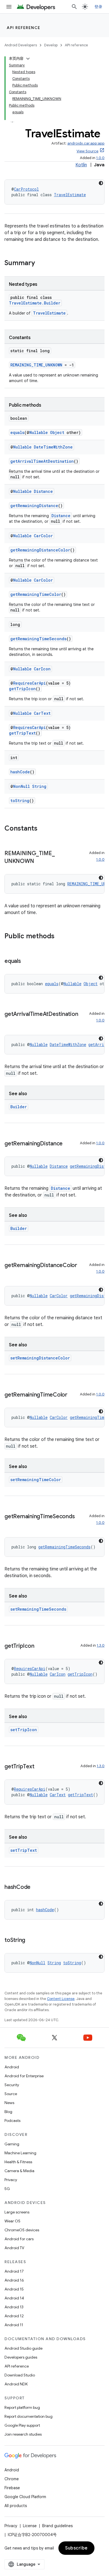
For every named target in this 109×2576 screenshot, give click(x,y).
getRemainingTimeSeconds (38, 639)
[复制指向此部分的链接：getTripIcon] (40, 1646)
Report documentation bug (29, 2416)
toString (20, 801)
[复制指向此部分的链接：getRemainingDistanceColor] (10, 1273)
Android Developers (21, 45)
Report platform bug (22, 2407)
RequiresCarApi (29, 683)
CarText (42, 713)
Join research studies (23, 2434)
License (30, 2526)
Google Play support (22, 2425)
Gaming (12, 2144)
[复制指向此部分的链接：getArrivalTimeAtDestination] (10, 1022)
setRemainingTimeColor (36, 1480)
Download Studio (20, 2375)
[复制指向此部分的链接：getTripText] (40, 1767)
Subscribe (76, 2548)
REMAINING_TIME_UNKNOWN (36, 365)
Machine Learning (20, 2153)
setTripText (24, 1850)
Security (12, 2085)
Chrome (12, 2479)
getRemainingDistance (34, 506)
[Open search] (74, 7)
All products (16, 2506)
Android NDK (16, 2384)
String (39, 786)
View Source (87, 151)
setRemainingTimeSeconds (38, 1609)
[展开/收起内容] (28, 59)
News (9, 2103)
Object (57, 432)
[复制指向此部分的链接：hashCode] (36, 1887)
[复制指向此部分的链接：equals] (27, 961)
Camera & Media (19, 2171)
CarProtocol (26, 189)
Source (11, 2094)
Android (12, 2067)
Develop (51, 45)
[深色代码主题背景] (101, 183)
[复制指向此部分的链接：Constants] (43, 829)
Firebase (12, 2488)
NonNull (22, 786)
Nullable (39, 432)
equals (17, 432)
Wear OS (12, 2221)
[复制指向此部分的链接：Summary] (41, 263)
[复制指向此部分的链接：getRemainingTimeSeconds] (10, 1525)
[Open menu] (9, 7)
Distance (43, 491)
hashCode (20, 772)
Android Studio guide (23, 2348)
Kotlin (81, 165)
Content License (61, 1999)
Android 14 (14, 2298)
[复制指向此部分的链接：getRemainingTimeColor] (73, 1395)
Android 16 (14, 2280)
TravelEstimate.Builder (35, 303)
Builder (19, 1107)
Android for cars (19, 2239)
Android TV (14, 2248)
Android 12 (14, 2316)
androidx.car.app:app (86, 143)
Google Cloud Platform (25, 2497)
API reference (24, 28)
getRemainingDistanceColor (40, 550)
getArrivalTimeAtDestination (42, 461)
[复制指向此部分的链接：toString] (31, 1941)
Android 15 (14, 2289)
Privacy (11, 2180)
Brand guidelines (57, 2526)
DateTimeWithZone (53, 447)
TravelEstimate (70, 195)
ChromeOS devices (22, 2230)
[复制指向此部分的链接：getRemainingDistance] (68, 1144)
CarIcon (42, 669)
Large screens (17, 2212)
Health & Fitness (18, 2162)
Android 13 (14, 2307)
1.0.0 (100, 158)
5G (7, 2189)
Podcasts (12, 2121)
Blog (8, 2112)
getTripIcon (22, 689)
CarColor (43, 536)
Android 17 (14, 2271)
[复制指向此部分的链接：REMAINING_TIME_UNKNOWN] (39, 862)
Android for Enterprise (24, 2076)
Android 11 (14, 2325)
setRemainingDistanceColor (40, 1358)
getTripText (22, 733)
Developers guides (21, 2357)
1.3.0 (101, 1645)
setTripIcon (24, 1730)
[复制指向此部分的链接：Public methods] (60, 937)
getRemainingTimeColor (36, 594)
